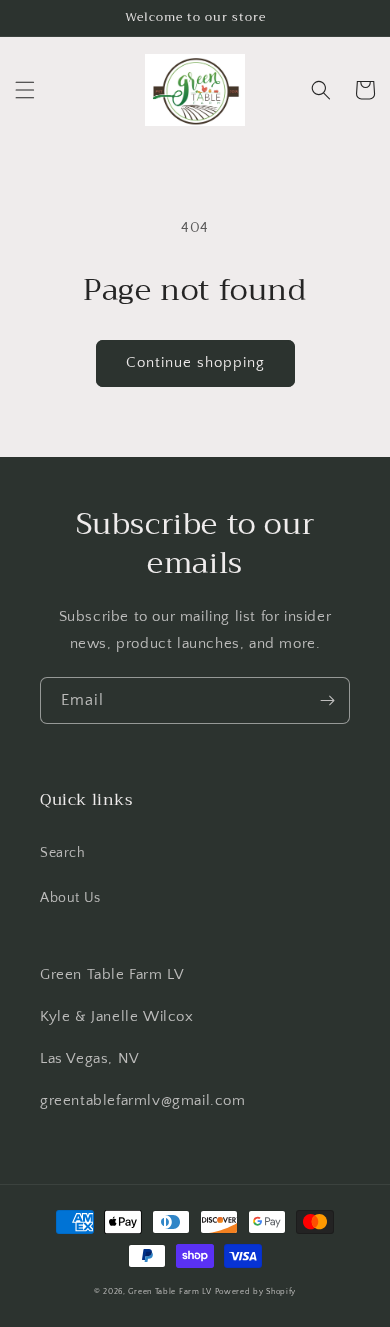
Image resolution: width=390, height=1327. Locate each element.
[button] (25, 90)
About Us (70, 898)
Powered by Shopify (256, 1291)
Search (63, 853)
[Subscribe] (327, 700)
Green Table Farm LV (169, 1291)
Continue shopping (195, 362)
